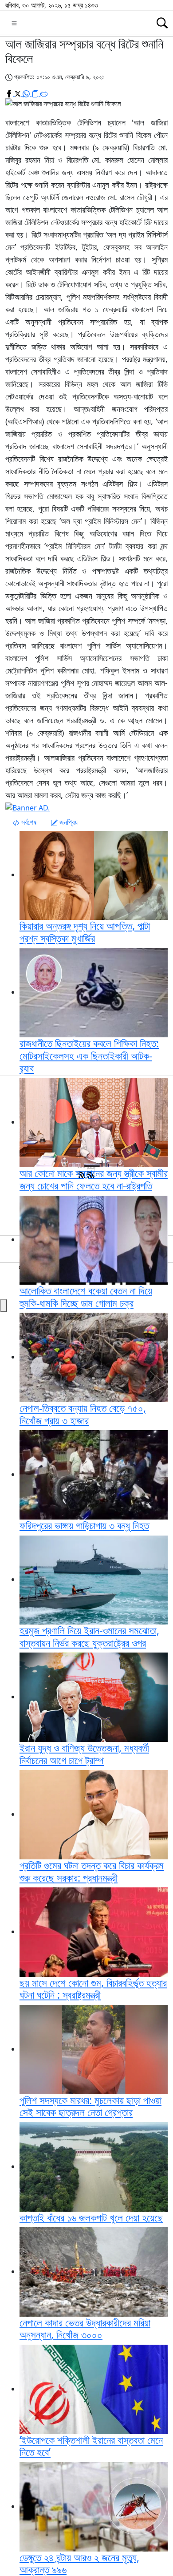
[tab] (24, 822)
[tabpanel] (86, 953)
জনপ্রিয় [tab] (68, 822)
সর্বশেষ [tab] (28, 822)
